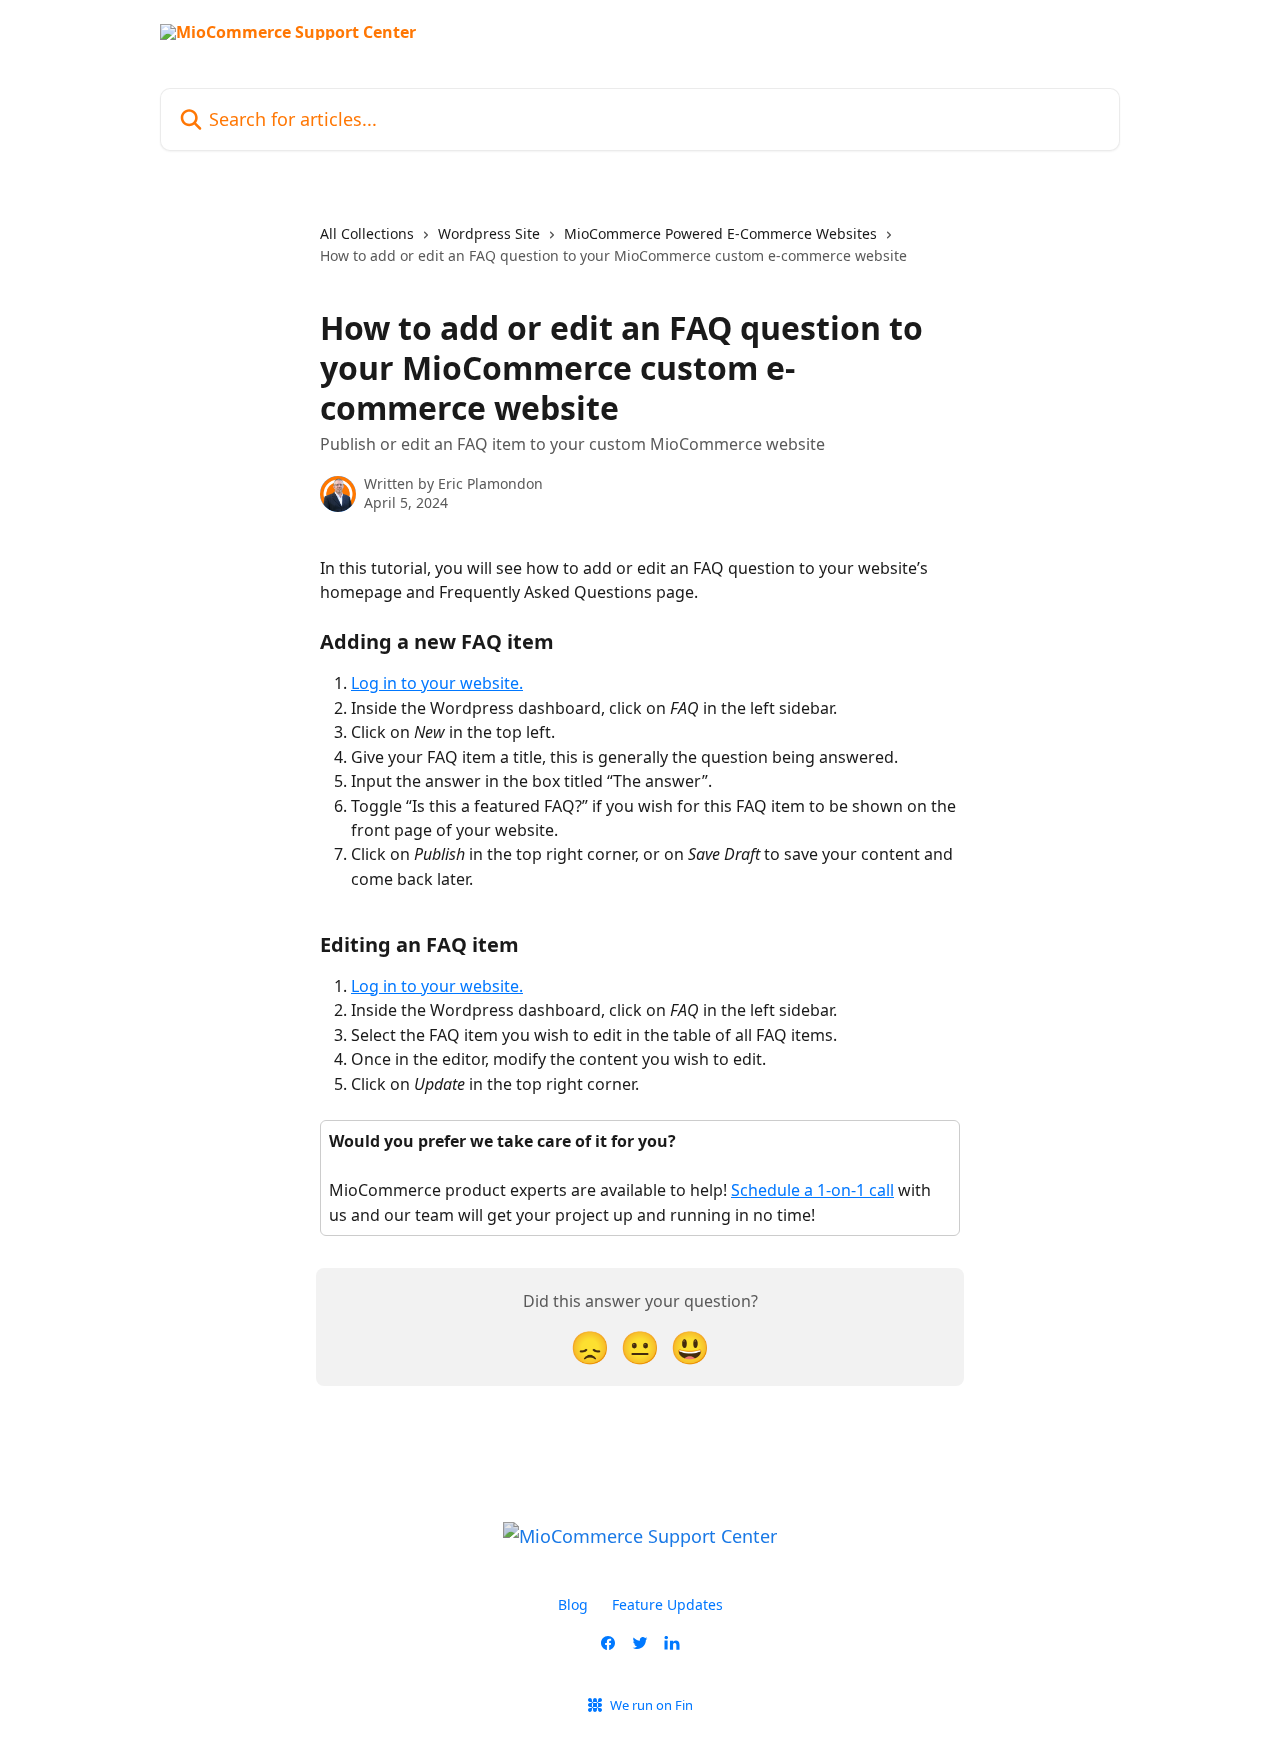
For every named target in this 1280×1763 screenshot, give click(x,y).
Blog (573, 1604)
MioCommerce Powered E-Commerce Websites (720, 233)
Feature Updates (667, 1604)
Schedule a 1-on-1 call (812, 1190)
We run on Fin (651, 1705)
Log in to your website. (437, 683)
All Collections (367, 233)
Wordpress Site (489, 233)
